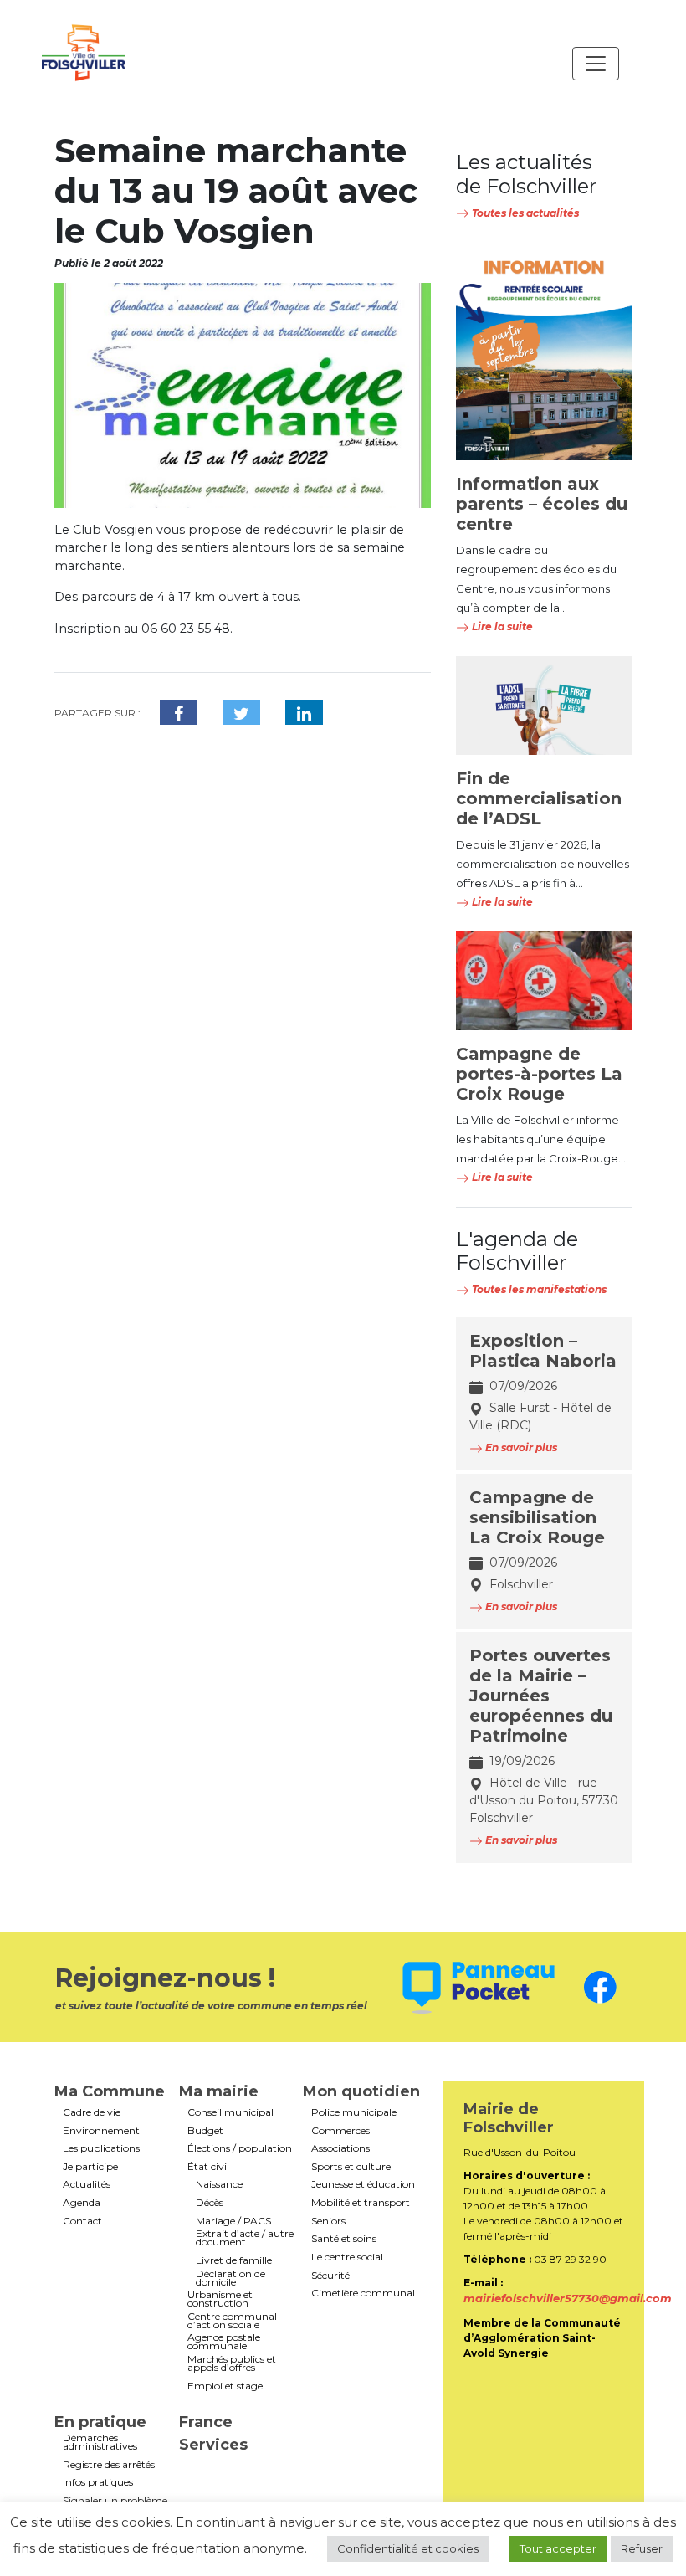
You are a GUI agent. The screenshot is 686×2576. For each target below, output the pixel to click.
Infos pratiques (98, 2482)
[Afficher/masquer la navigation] (596, 64)
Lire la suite (501, 626)
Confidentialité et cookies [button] (408, 2548)
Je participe (90, 2167)
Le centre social (347, 2257)
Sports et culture (351, 2167)
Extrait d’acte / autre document (245, 2238)
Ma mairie (219, 2091)
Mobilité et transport (361, 2203)
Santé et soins (344, 2239)
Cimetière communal (363, 2293)
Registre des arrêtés (109, 2465)
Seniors (328, 2221)
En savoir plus (520, 1447)
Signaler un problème (115, 2501)
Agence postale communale (224, 2342)
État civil (208, 2167)
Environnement (101, 2131)
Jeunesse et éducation (363, 2184)
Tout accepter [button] (558, 2548)
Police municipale (354, 2112)
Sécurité (330, 2276)
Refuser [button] (642, 2548)
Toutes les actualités (524, 213)
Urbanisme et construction (220, 2299)
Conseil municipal (230, 2112)
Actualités (87, 2184)
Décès (210, 2203)
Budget (205, 2131)
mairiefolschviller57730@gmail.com (568, 2298)
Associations (340, 2148)
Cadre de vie (92, 2112)
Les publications (101, 2148)
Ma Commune (110, 2091)
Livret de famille (234, 2260)
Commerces (340, 2131)
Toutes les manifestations (538, 1289)
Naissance (219, 2184)
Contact (82, 2221)
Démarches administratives (100, 2442)
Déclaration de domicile (230, 2278)
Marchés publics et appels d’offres (232, 2363)
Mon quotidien (361, 2091)
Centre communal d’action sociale (232, 2321)
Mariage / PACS (233, 2221)
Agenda (82, 2203)
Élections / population (240, 2148)
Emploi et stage (225, 2386)
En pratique (100, 2422)
